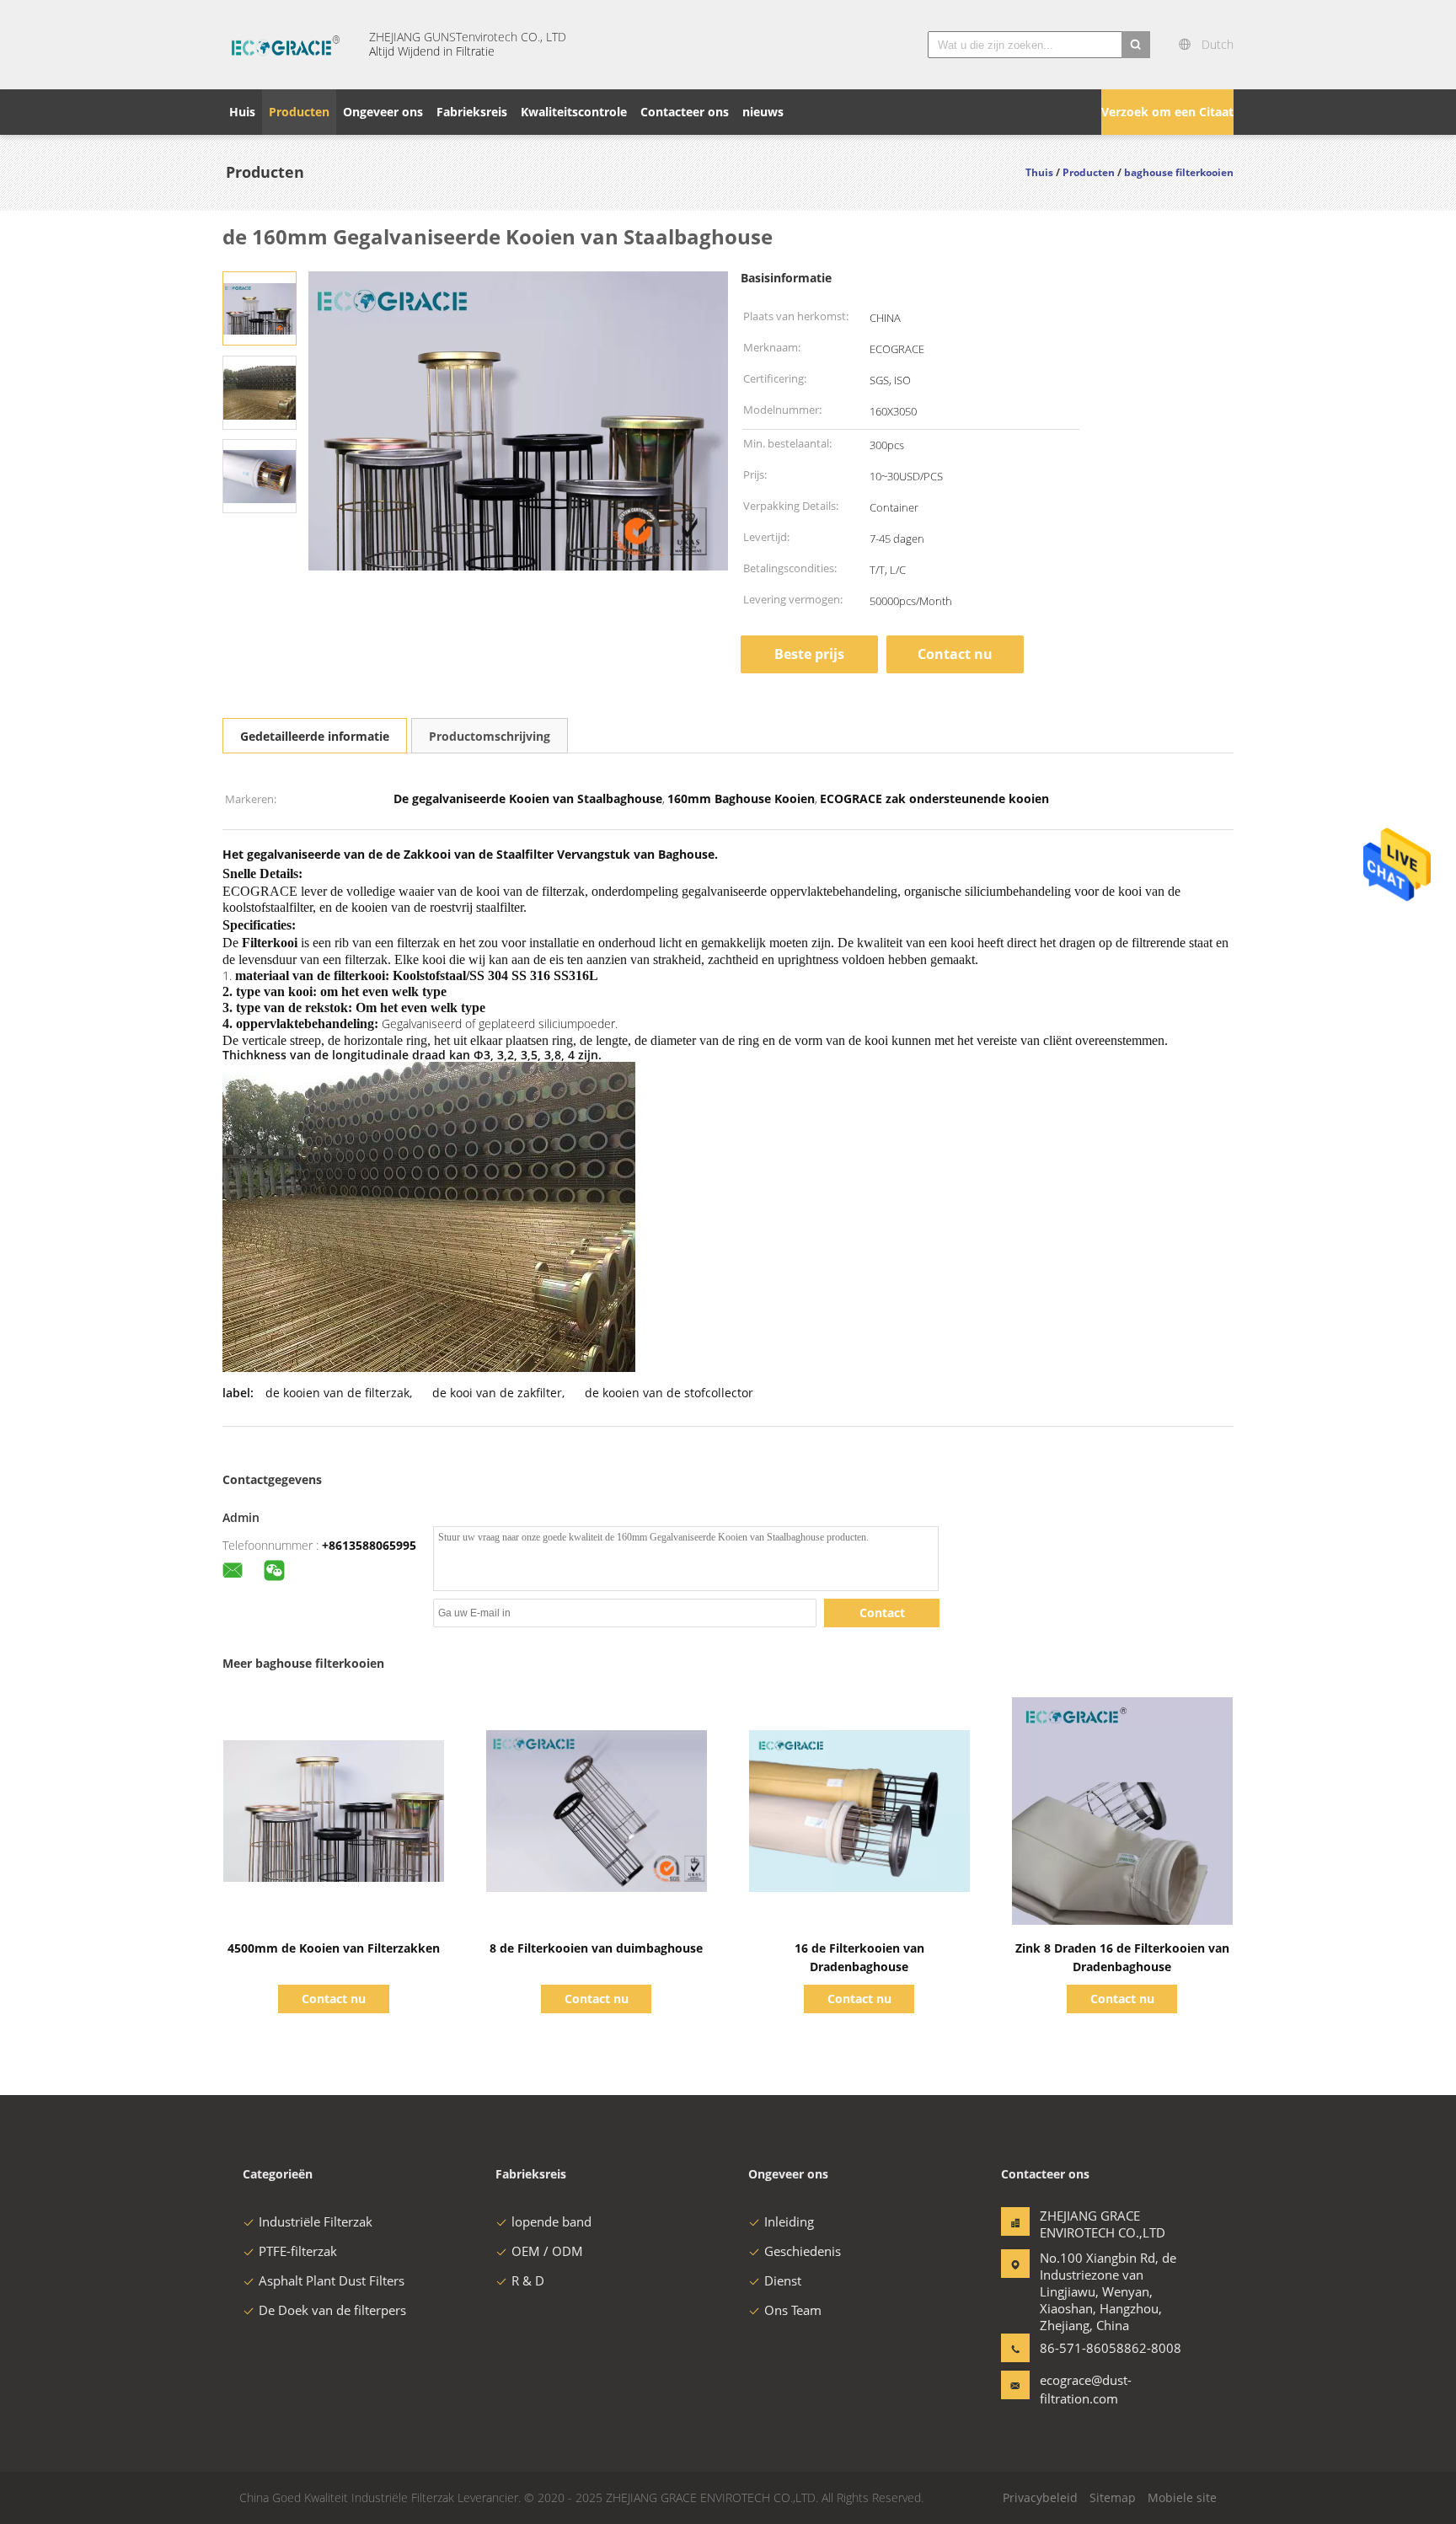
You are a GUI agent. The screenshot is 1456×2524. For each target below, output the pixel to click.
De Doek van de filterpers (332, 2310)
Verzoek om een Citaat (1167, 112)
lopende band (551, 2221)
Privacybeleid (1040, 2497)
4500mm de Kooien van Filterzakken (334, 1948)
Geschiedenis (803, 2251)
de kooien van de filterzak (337, 1393)
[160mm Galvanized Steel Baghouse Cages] (260, 307)
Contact (882, 1613)
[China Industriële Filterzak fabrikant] (286, 45)
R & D (528, 2280)
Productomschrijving (490, 736)
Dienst (783, 2280)
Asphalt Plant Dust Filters (332, 2280)
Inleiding (789, 2221)
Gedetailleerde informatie (315, 736)
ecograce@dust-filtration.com (1086, 2389)
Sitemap (1113, 2497)
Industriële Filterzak (316, 2221)
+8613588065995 (369, 1545)
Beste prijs (809, 654)
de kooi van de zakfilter (497, 1393)
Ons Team (793, 2310)
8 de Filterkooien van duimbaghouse (596, 1948)
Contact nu (955, 654)
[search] (1136, 45)
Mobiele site (1182, 2497)
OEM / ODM (547, 2251)
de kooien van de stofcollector (669, 1393)
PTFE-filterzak (298, 2251)
